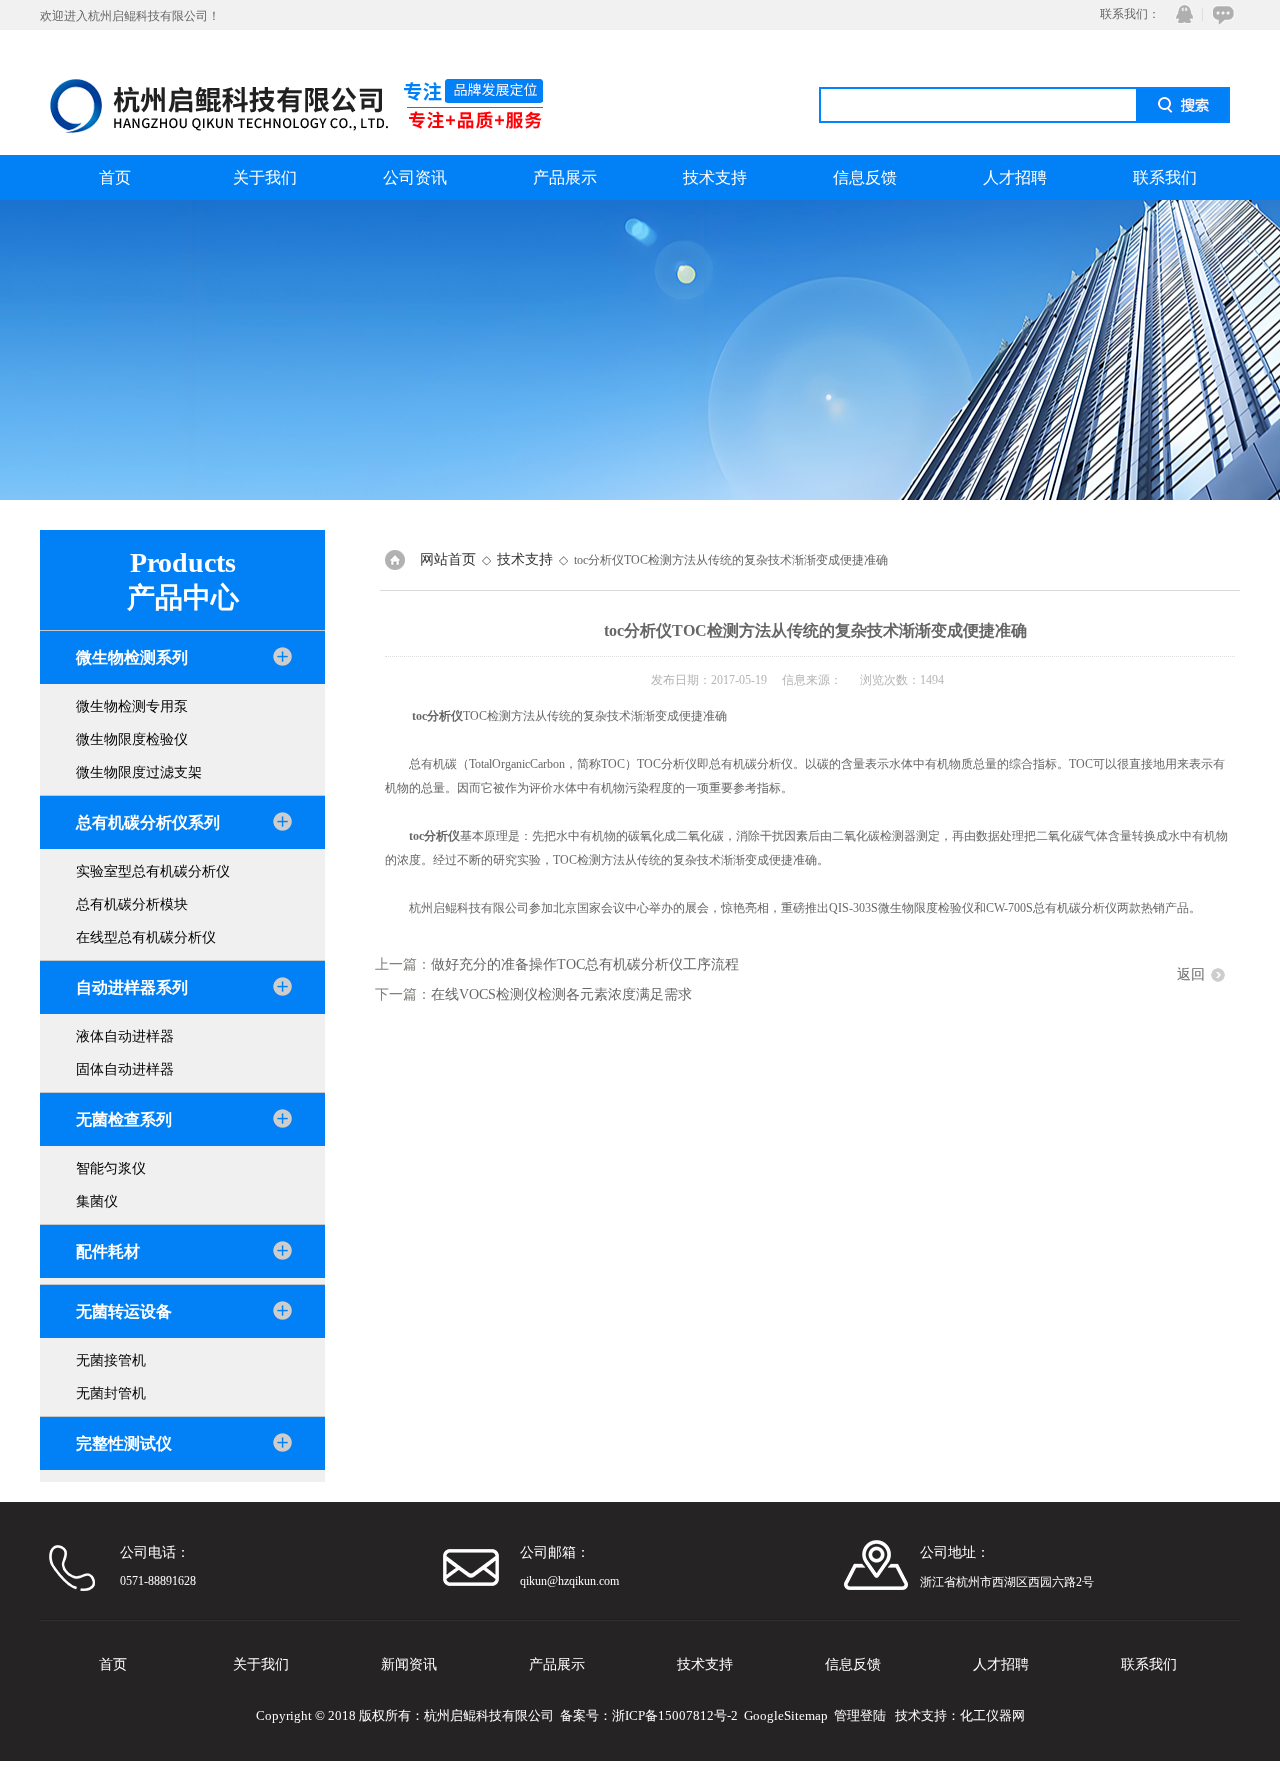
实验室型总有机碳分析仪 (153, 871)
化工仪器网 (992, 1715)
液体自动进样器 (125, 1036)
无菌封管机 (111, 1393)
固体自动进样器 (125, 1069)
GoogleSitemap (786, 1715)
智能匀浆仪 (111, 1168)
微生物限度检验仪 (132, 739)
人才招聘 (1015, 177)
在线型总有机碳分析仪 (146, 937)
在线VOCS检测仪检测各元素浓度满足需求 (561, 994)
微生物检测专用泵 (132, 706)
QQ (1180, 14)
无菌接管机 (111, 1360)
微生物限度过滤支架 (139, 772)
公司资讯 (415, 177)
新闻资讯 (409, 1664)
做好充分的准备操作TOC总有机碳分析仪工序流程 (585, 964)
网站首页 (448, 559)
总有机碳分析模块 (132, 904)
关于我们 (265, 177)
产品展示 (565, 177)
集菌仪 (97, 1201)
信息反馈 (865, 177)
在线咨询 (1220, 14)
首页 (115, 177)
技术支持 (715, 177)
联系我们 (1165, 177)
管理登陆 (860, 1715)
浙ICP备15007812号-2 (675, 1715)
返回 (1191, 974)
